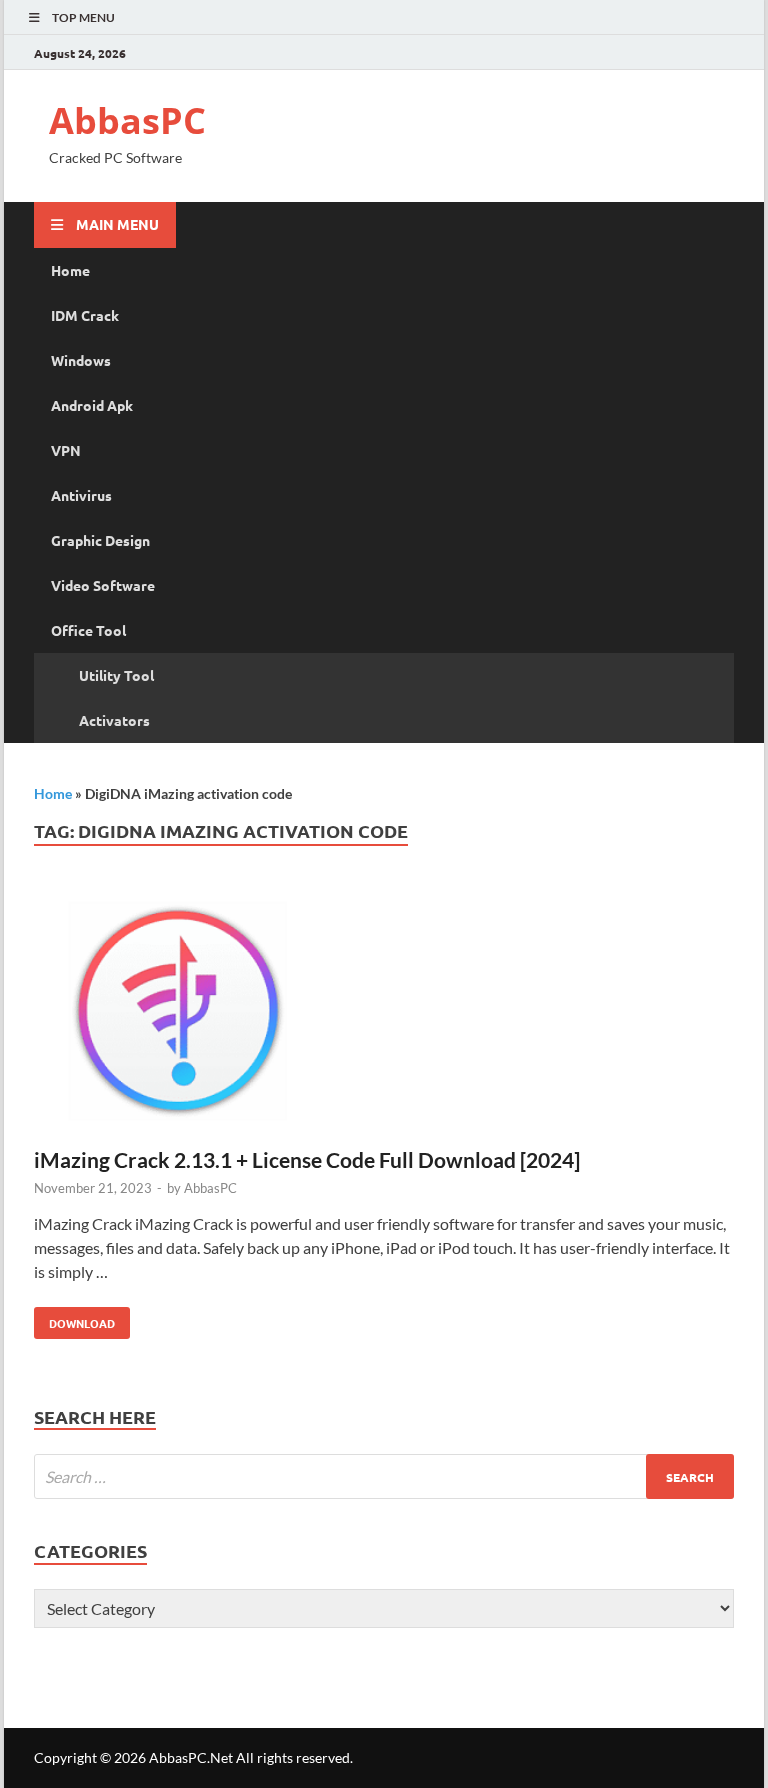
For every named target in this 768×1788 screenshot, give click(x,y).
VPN (66, 450)
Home (70, 270)
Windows (81, 360)
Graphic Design (100, 540)
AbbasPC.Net (191, 1757)
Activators (114, 720)
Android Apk (92, 405)
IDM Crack (85, 315)
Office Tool (88, 630)
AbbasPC (127, 120)
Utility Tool (116, 675)
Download (74, 1319)
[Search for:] (384, 1476)
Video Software (103, 585)
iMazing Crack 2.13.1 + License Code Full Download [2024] (307, 1159)
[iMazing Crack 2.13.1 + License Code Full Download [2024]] (384, 1015)
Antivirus (81, 495)
